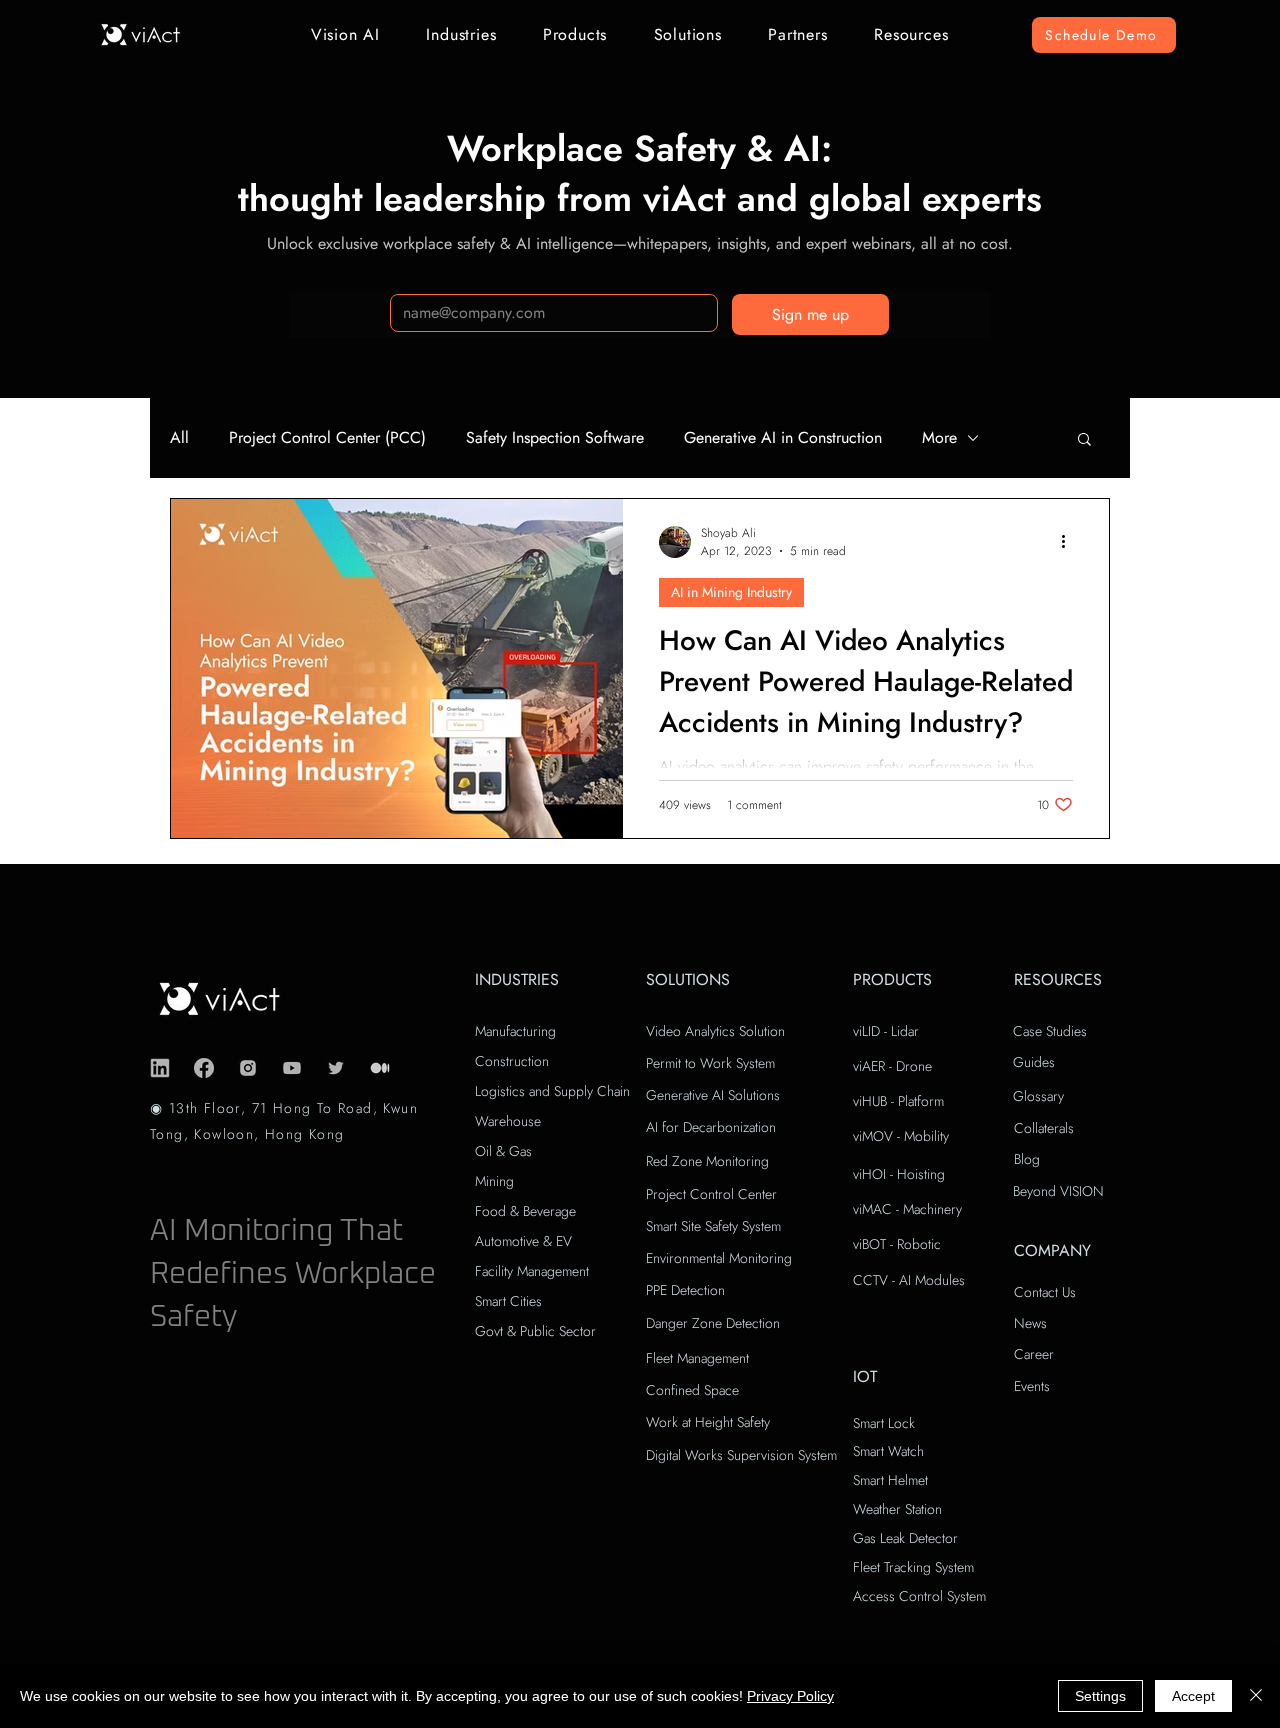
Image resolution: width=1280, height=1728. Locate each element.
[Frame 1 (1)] (380, 1068)
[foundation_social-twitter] (336, 1068)
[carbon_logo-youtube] (292, 1068)
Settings (1100, 1696)
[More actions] (1070, 542)
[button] (346, 34)
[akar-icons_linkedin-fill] (160, 1068)
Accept (1193, 1696)
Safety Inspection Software (555, 438)
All (179, 438)
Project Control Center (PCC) (327, 438)
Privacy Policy (790, 1696)
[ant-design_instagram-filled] (248, 1068)
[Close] (1256, 1696)
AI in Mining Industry (731, 592)
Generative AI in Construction (783, 438)
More (939, 438)
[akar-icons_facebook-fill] (204, 1068)
